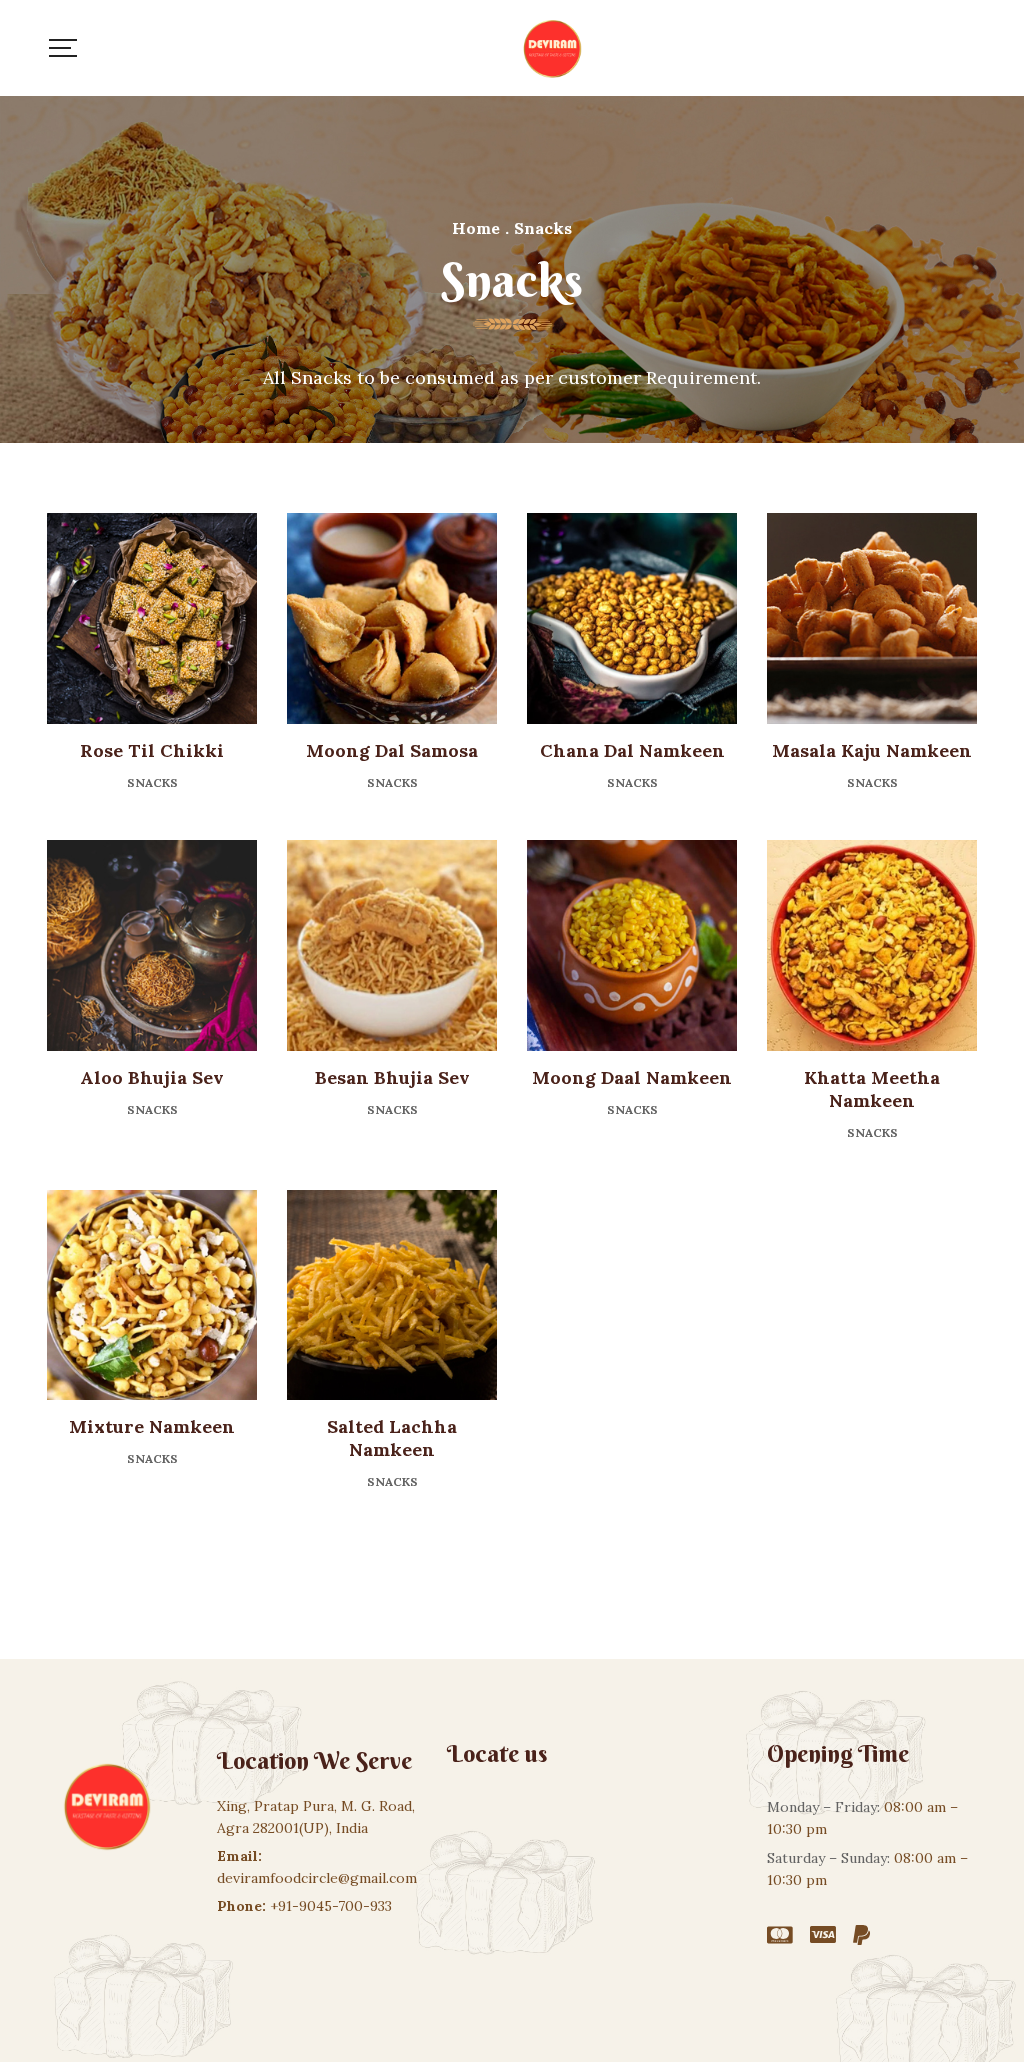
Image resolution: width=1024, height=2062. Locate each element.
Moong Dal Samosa (392, 750)
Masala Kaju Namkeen (872, 750)
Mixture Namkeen (152, 1426)
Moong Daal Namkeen (632, 1077)
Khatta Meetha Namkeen (872, 1089)
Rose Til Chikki (152, 750)
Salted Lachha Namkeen (392, 1438)
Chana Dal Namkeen (632, 750)
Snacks (152, 782)
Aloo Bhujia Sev (152, 1077)
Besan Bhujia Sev (392, 1077)
